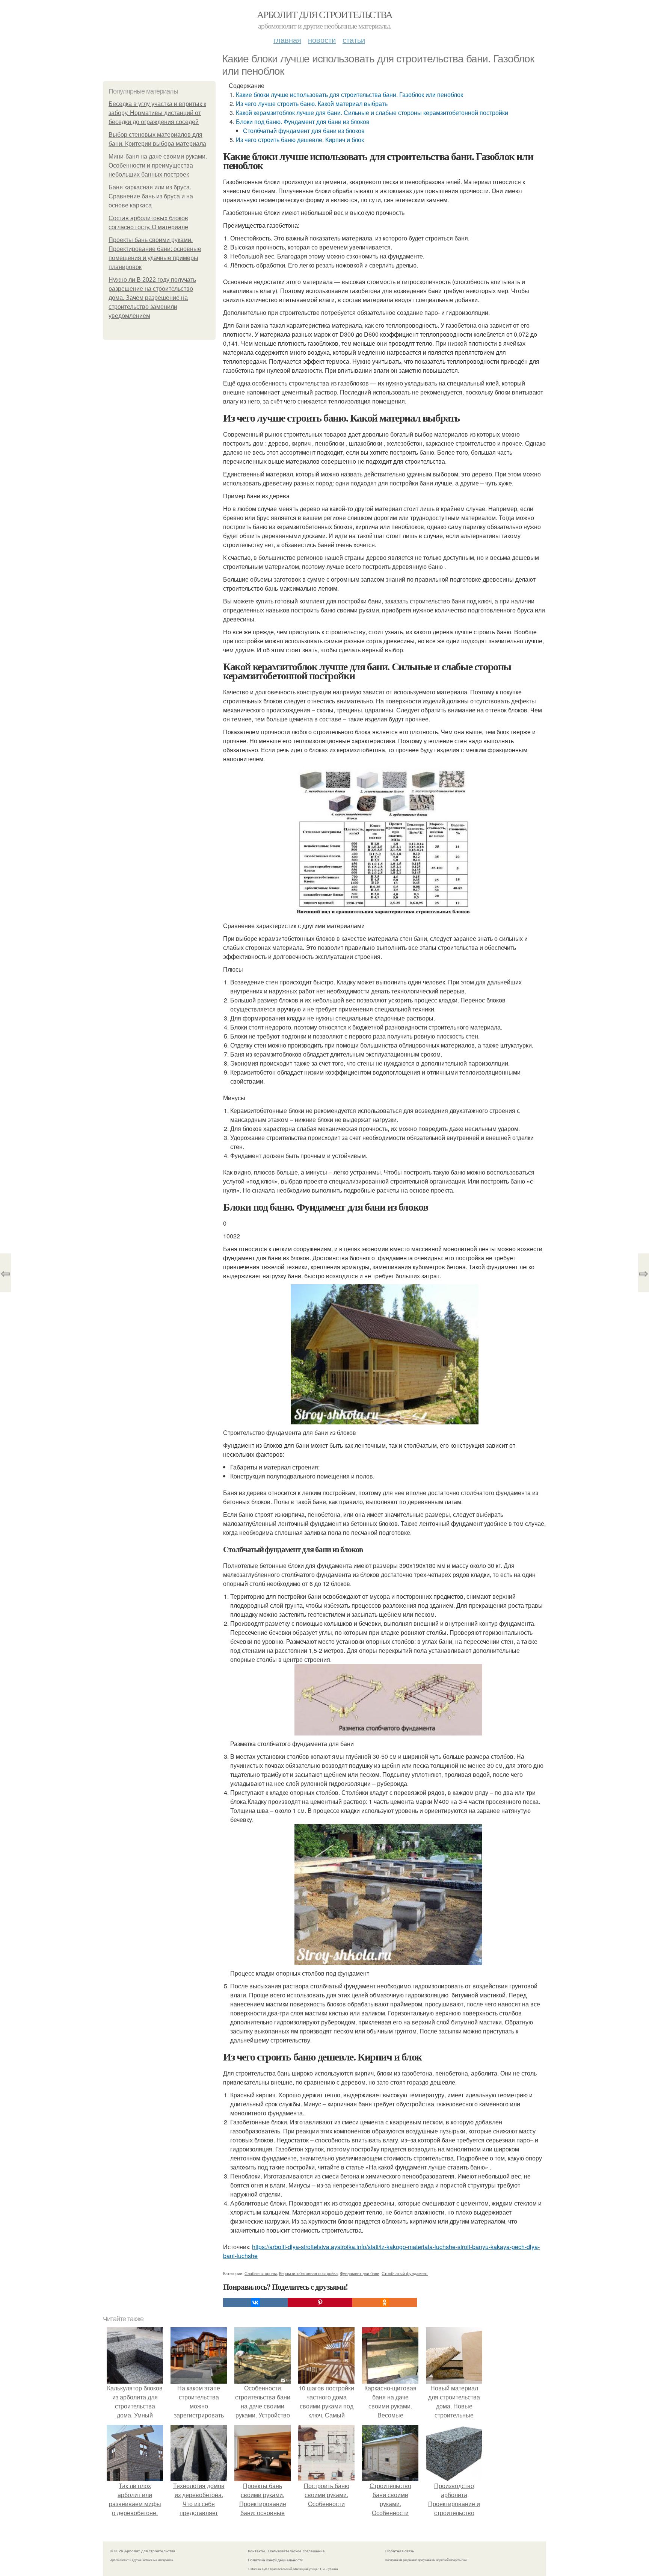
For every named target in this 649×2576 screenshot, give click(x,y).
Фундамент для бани (360, 2273)
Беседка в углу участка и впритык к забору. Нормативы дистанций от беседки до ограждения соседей (157, 113)
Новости (322, 40)
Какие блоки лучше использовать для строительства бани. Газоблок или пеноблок (349, 94)
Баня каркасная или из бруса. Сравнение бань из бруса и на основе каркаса (151, 196)
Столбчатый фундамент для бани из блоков (304, 131)
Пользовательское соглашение (297, 2551)
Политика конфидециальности (276, 2560)
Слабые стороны (261, 2273)
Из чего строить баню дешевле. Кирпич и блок (300, 140)
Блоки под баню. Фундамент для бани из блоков (303, 122)
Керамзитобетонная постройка (308, 2273)
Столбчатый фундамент (405, 2273)
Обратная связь (400, 2551)
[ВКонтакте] (255, 2302)
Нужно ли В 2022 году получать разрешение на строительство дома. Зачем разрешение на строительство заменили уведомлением (152, 298)
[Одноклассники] (385, 2302)
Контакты (256, 2551)
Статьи (354, 40)
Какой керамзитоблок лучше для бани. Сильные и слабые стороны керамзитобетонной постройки (372, 113)
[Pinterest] (320, 2302)
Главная (287, 40)
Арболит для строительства (324, 14)
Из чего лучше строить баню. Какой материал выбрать (312, 104)
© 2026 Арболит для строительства (143, 2551)
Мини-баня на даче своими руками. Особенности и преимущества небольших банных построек (158, 166)
